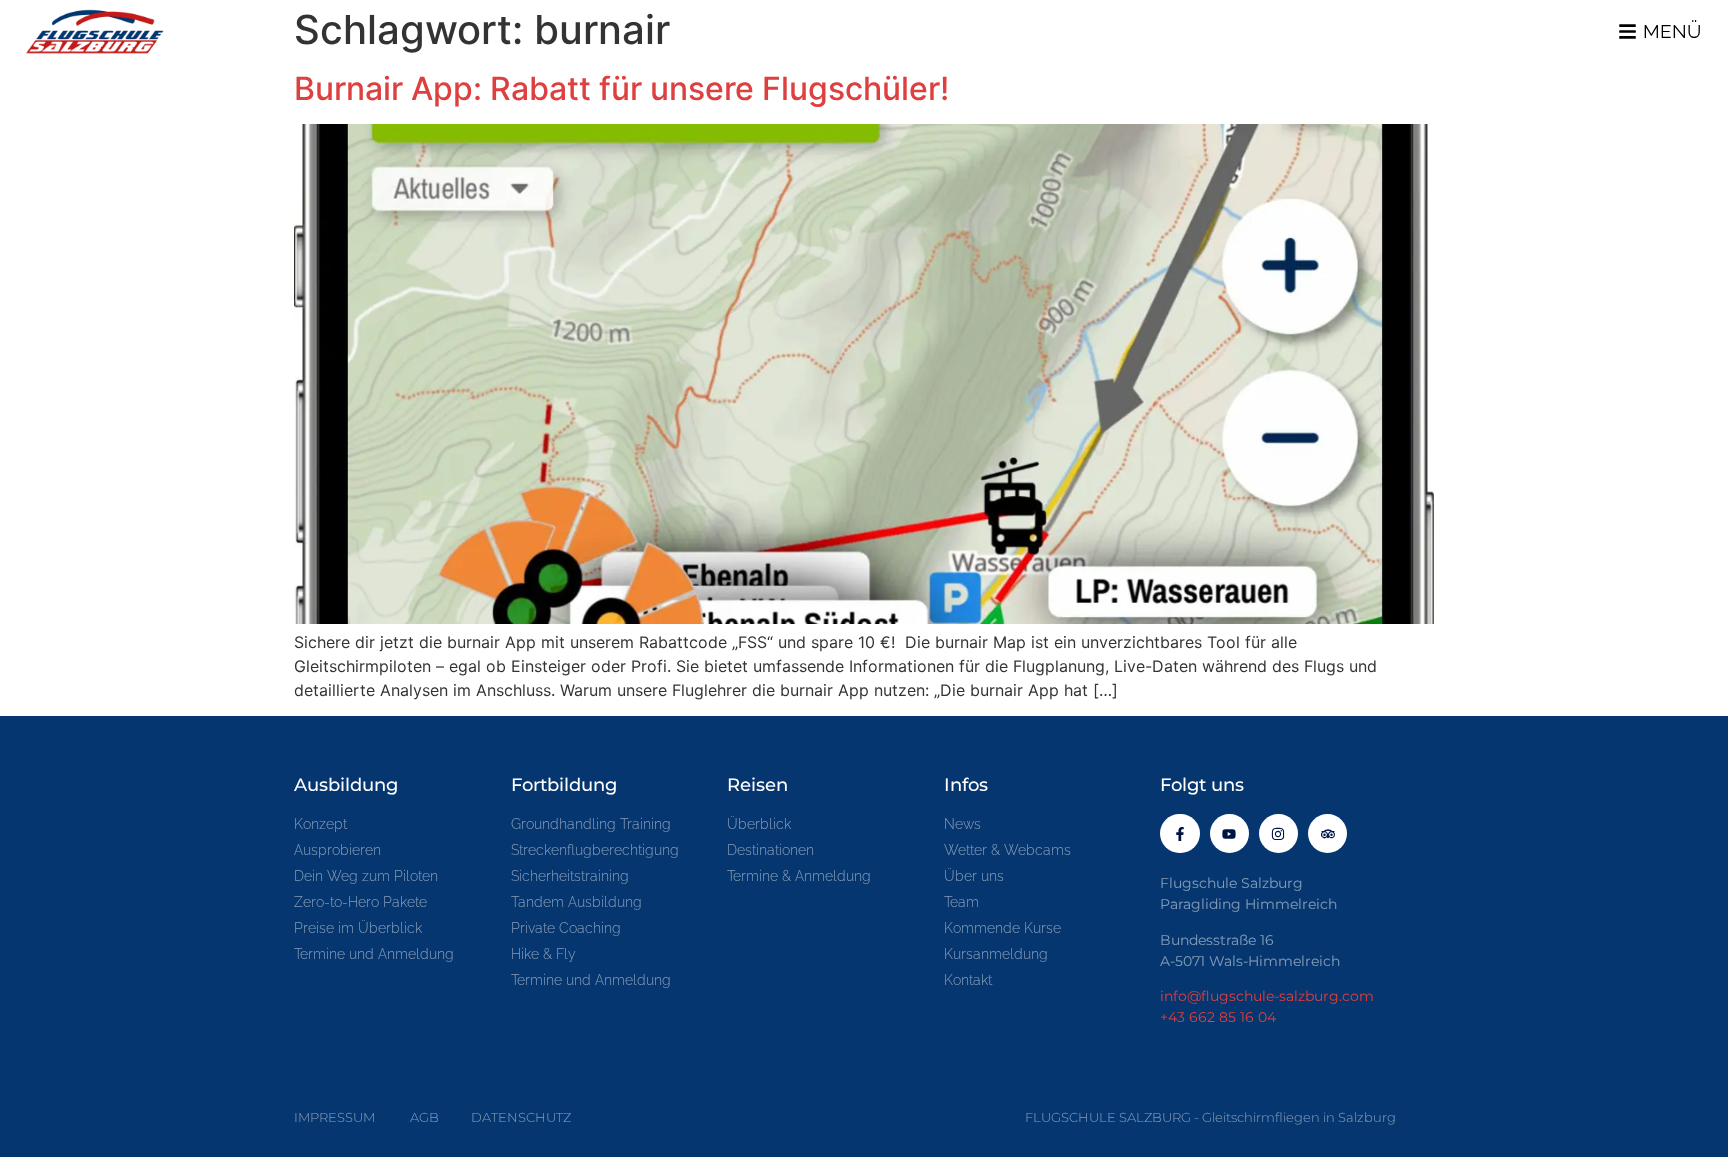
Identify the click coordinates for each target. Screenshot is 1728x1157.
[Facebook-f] (1179, 833)
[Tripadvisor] (1327, 833)
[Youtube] (1229, 833)
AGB (424, 1117)
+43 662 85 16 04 (1218, 1017)
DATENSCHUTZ (521, 1117)
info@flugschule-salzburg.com (1267, 996)
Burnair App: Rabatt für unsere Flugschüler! (621, 88)
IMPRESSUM (334, 1117)
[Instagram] (1278, 833)
